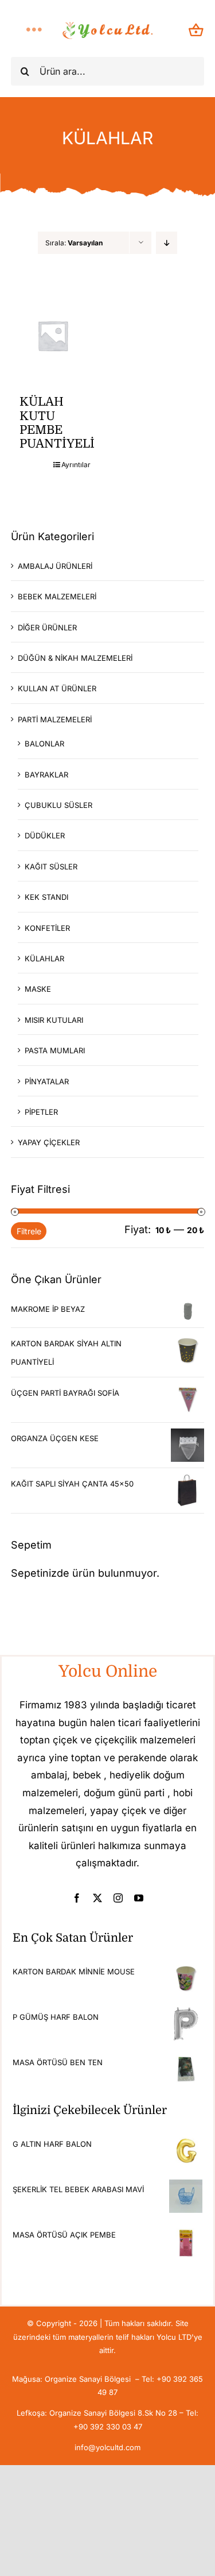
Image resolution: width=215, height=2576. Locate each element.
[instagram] (118, 1898)
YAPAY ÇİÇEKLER (49, 1142)
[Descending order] (167, 243)
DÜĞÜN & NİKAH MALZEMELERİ (75, 658)
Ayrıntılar (74, 465)
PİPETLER (41, 1112)
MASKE (38, 989)
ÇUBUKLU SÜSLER (58, 805)
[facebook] (77, 1898)
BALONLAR (44, 744)
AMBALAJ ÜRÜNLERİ (55, 566)
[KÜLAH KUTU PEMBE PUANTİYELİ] (53, 336)
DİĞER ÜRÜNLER (47, 627)
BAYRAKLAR (46, 775)
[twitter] (97, 1898)
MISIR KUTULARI (54, 1020)
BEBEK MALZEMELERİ (57, 596)
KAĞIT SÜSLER (51, 867)
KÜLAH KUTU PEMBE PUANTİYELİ (57, 423)
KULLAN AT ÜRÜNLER (57, 688)
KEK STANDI (46, 897)
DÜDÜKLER (45, 835)
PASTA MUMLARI (55, 1050)
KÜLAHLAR (44, 958)
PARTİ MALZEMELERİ (55, 719)
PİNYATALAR (47, 1081)
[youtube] (139, 1898)
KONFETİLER (47, 928)
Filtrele (29, 1231)
